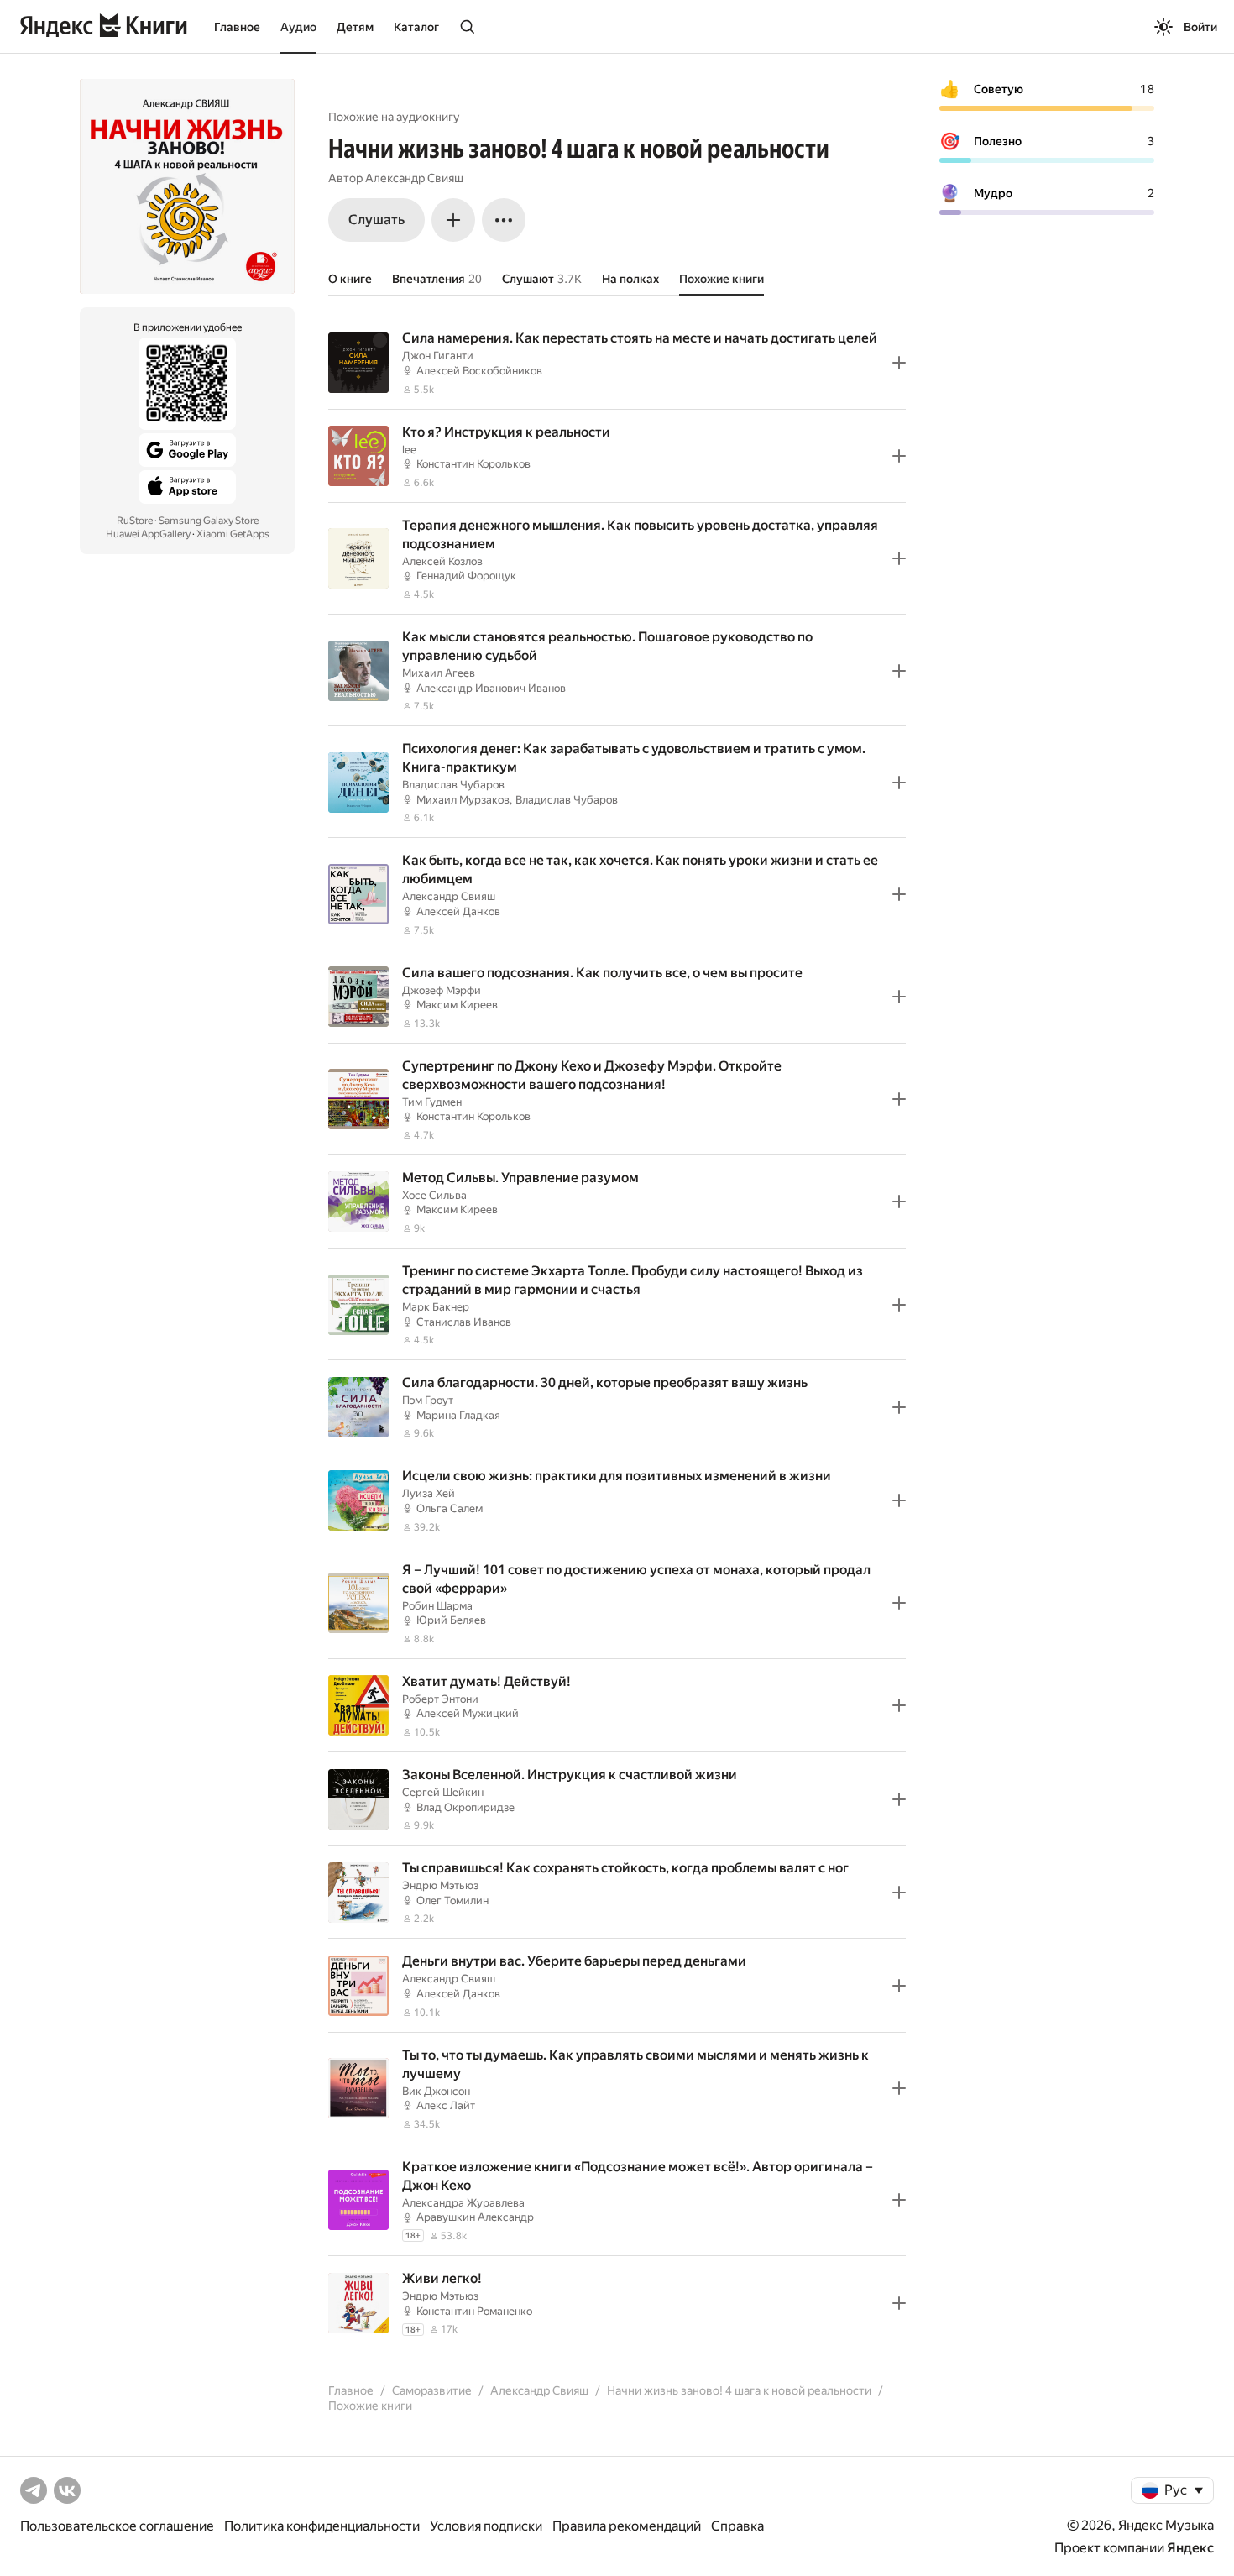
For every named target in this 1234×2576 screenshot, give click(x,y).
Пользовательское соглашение (117, 2526)
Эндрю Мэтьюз (440, 1885)
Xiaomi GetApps (233, 534)
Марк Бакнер (436, 1307)
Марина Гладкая (458, 1415)
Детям (355, 27)
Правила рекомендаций (627, 2526)
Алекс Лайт (446, 2105)
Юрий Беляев (451, 1620)
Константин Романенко (474, 2311)
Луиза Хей (429, 1493)
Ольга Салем (450, 1508)
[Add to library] (899, 363)
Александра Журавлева (463, 2203)
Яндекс (1190, 2548)
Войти (1200, 27)
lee (409, 450)
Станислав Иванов (464, 1322)
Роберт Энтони (440, 1699)
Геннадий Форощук (466, 576)
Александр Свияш (414, 178)
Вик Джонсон (436, 2091)
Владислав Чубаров (453, 785)
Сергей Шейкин (443, 1792)
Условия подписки (486, 2526)
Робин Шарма (437, 1606)
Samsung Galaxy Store (209, 521)
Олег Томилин (452, 1901)
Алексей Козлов (442, 561)
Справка (737, 2526)
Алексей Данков (458, 911)
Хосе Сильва (434, 1195)
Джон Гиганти (438, 356)
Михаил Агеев (439, 673)
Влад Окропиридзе (465, 1807)
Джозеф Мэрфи (442, 990)
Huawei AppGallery (148, 534)
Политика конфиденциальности (322, 2526)
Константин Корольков (473, 464)
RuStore (135, 521)
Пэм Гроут (428, 1400)
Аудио (298, 27)
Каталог (416, 27)
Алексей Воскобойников (479, 371)
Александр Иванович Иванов (491, 688)
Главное (237, 27)
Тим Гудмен (432, 1102)
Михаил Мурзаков (463, 800)
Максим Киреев (457, 1005)
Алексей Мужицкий (468, 1713)
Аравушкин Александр (475, 2217)
